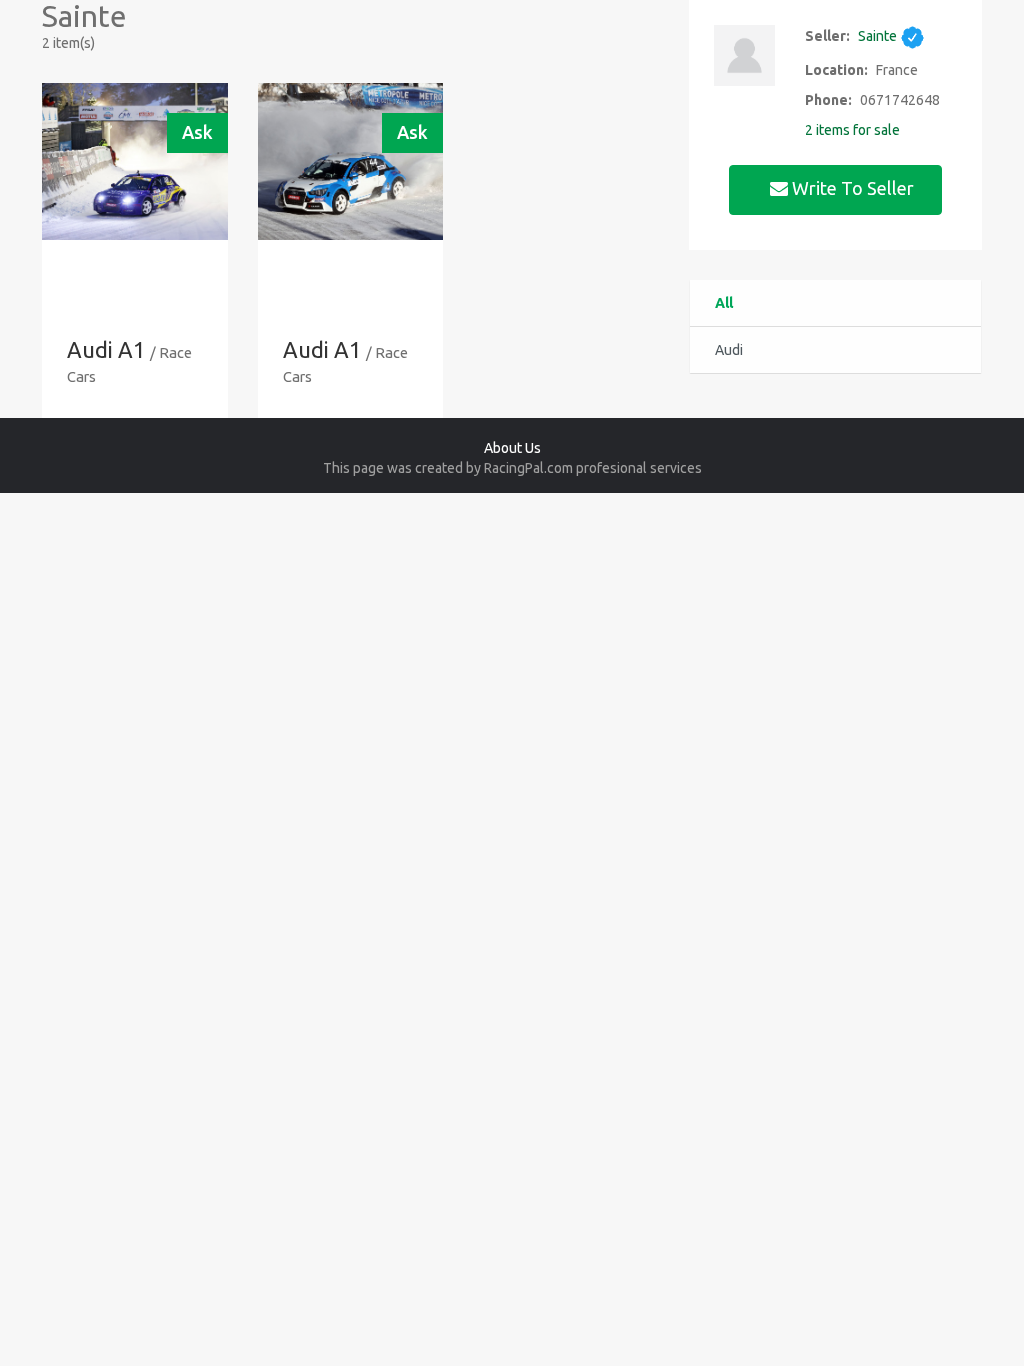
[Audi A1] (135, 161)
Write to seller (853, 188)
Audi (729, 350)
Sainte (879, 36)
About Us (512, 448)
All (724, 303)
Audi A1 (106, 349)
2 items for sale (852, 130)
